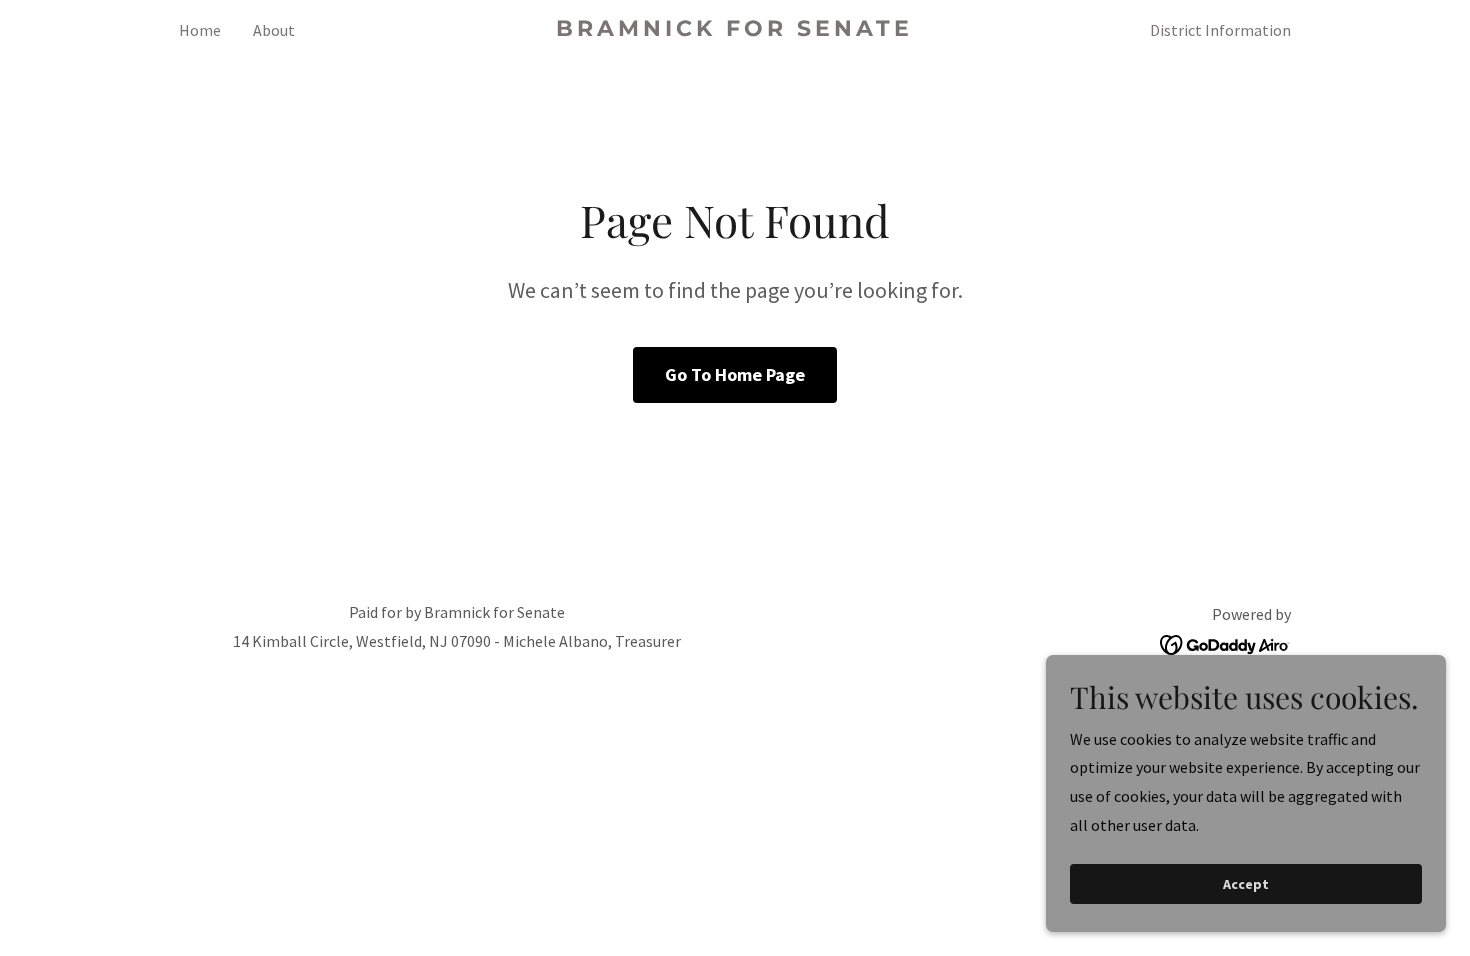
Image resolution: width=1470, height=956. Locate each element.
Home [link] (200, 30)
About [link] (274, 30)
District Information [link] (1220, 30)
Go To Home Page (735, 374)
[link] (735, 30)
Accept (1246, 884)
